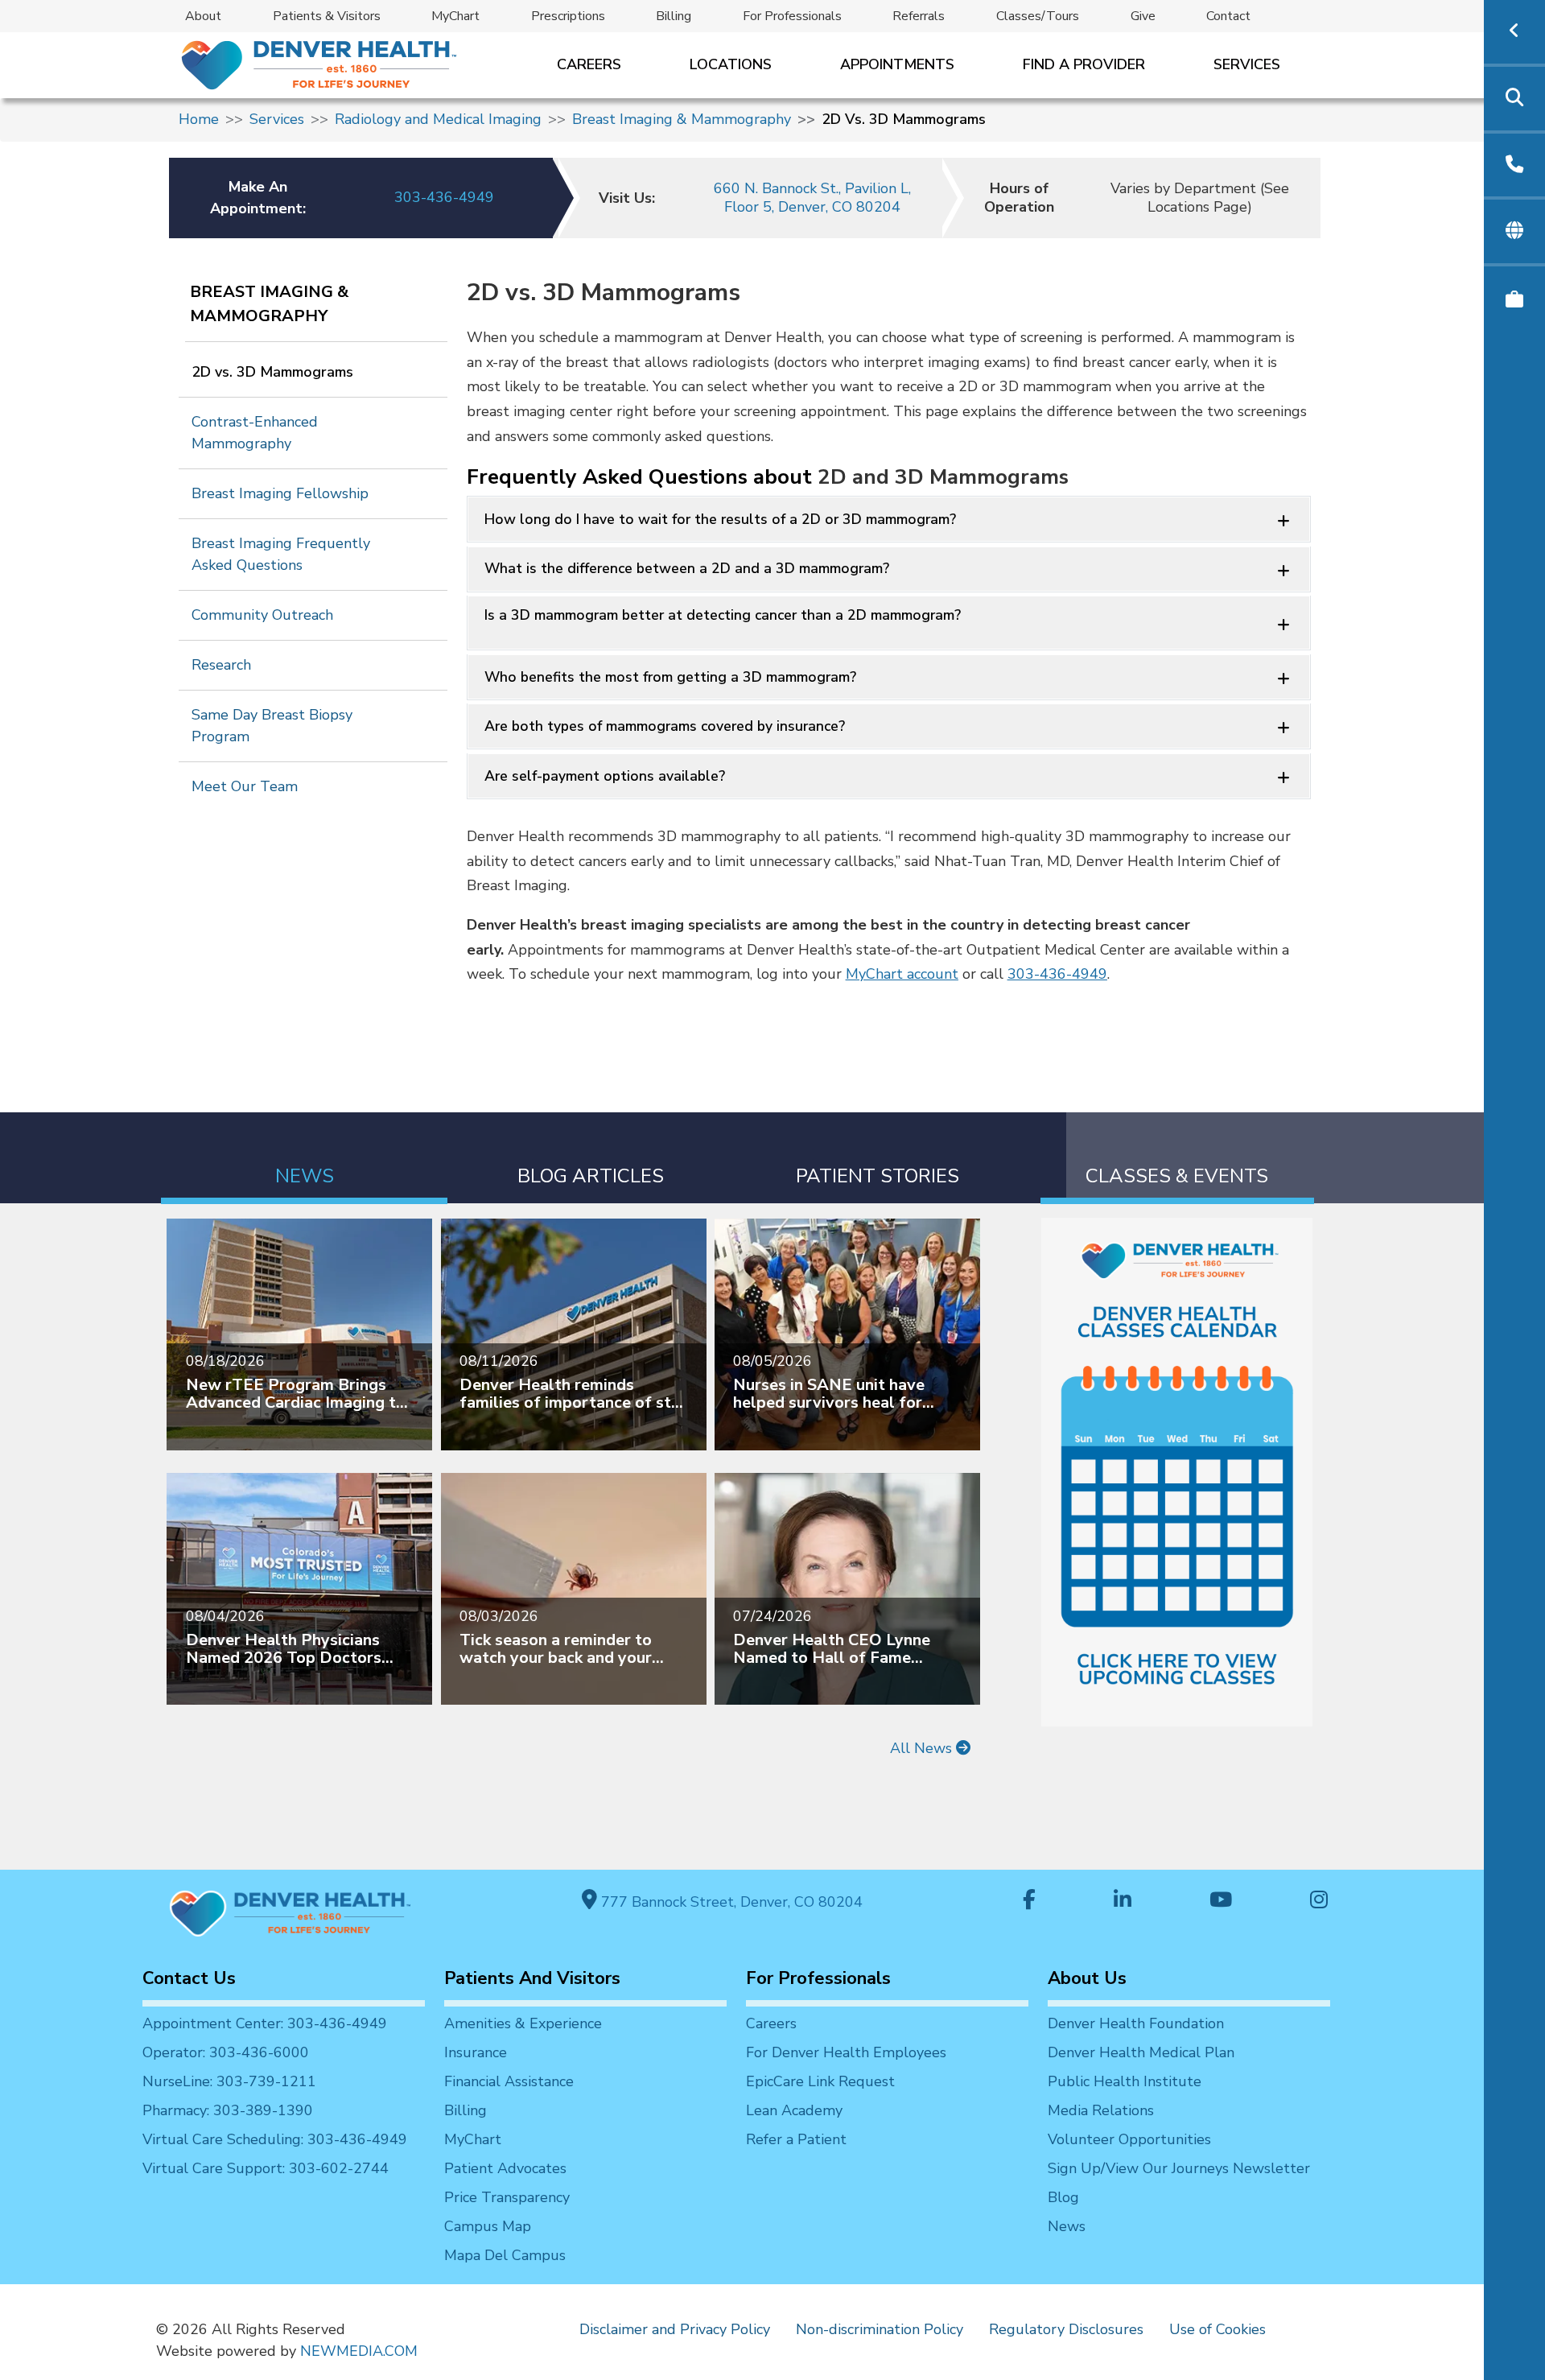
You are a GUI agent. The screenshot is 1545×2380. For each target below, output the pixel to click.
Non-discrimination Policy (880, 2329)
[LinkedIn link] (1123, 1902)
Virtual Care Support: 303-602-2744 (266, 2168)
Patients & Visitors (327, 16)
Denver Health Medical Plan (1141, 2052)
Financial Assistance (509, 2081)
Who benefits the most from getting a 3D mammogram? (670, 677)
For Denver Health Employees (846, 2052)
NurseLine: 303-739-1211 (229, 2081)
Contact (1228, 16)
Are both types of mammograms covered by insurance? (665, 726)
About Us (1087, 1978)
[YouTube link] (1221, 1902)
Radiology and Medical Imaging (438, 119)
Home (199, 119)
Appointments (897, 64)
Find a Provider (1084, 64)
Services (1247, 64)
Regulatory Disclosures (1066, 2329)
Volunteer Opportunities (1129, 2139)
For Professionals (792, 16)
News (1067, 2226)
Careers (589, 64)
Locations (731, 64)
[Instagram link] (1319, 1902)
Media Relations (1101, 2110)
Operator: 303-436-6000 (226, 2052)
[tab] (304, 1158)
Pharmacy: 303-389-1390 (228, 2110)
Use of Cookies (1217, 2329)
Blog (1063, 2197)
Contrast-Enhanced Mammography (255, 433)
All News (923, 1748)
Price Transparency (507, 2197)
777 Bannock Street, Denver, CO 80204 (730, 1902)
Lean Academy (794, 2110)
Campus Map (488, 2226)
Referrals (919, 16)
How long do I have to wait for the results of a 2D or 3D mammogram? (720, 519)
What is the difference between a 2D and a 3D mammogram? (687, 568)
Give (1143, 16)
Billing (674, 16)
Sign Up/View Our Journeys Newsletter (1179, 2168)
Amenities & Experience (523, 2023)
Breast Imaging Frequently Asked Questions (281, 554)
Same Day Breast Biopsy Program (272, 726)
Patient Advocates (505, 2168)
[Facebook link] (1029, 1902)
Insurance (476, 2052)
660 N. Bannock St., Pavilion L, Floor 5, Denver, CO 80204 (812, 198)
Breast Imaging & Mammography (682, 119)
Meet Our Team (245, 786)
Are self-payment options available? (605, 776)
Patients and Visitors (532, 1978)
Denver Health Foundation (1136, 2023)
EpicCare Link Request (820, 2081)
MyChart (455, 16)
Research (221, 665)
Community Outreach (262, 615)
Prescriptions (568, 16)
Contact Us (189, 1978)
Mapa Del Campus (505, 2255)
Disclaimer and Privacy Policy (675, 2329)
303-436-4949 (444, 197)
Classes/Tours (1038, 16)
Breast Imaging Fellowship (280, 493)
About (203, 16)
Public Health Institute (1125, 2081)
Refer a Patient (796, 2139)
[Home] (317, 65)
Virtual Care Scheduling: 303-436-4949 (275, 2139)
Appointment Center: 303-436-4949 (265, 2023)
